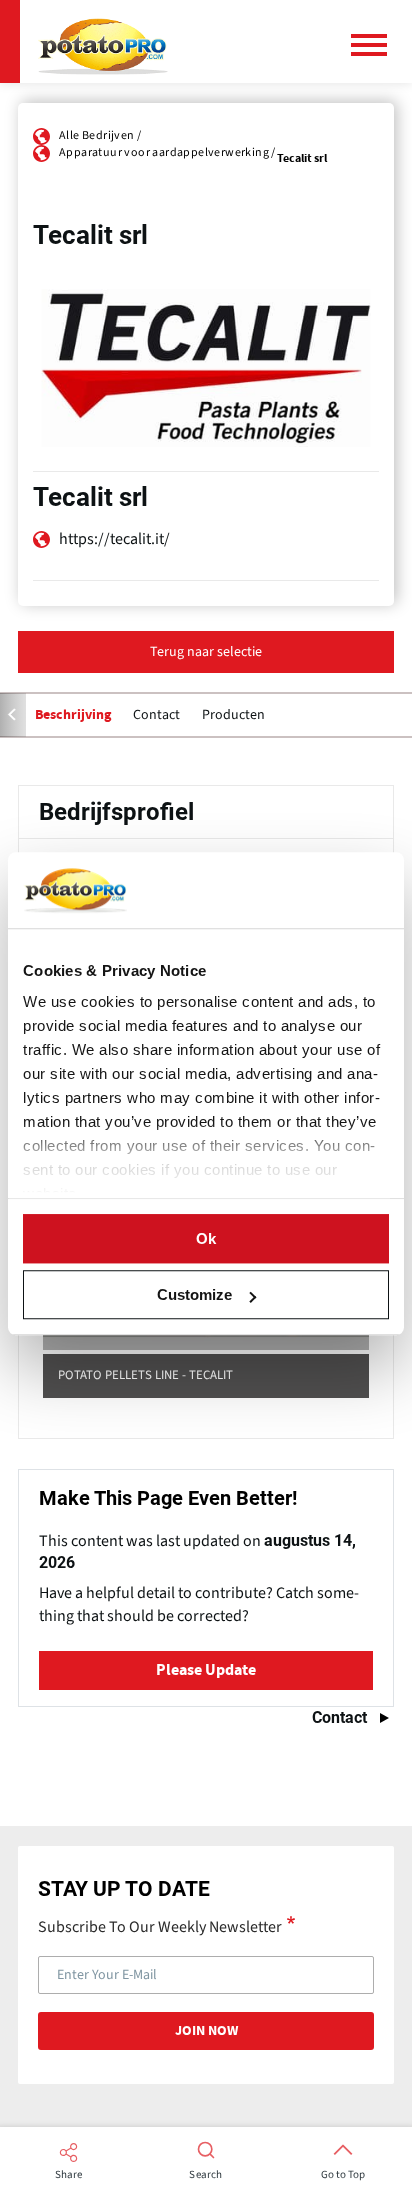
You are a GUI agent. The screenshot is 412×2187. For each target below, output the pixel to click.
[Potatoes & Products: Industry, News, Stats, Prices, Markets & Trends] (103, 41)
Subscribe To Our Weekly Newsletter (160, 1926)
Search (205, 2175)
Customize (194, 1294)
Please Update (206, 1670)
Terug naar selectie (206, 652)
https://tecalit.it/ (114, 539)
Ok (206, 1238)
